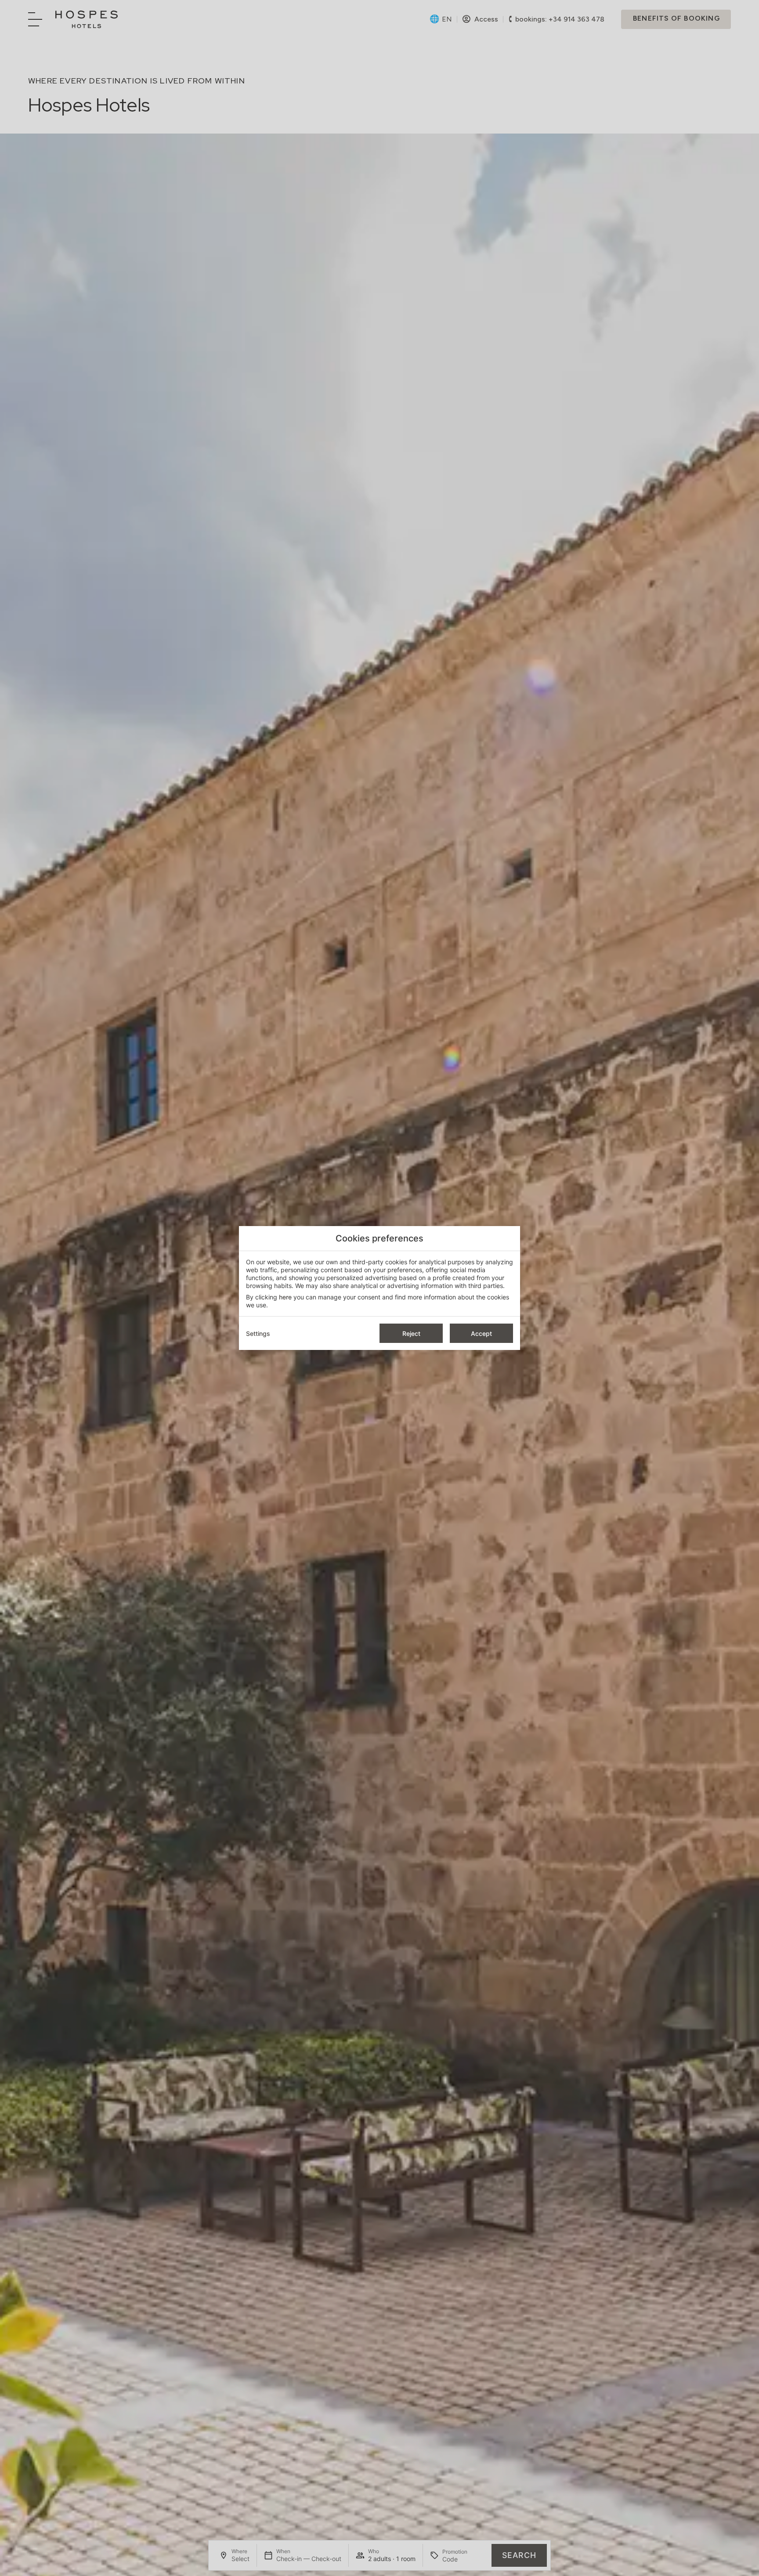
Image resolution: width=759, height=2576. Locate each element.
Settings (258, 1333)
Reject (411, 1333)
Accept (481, 1333)
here (285, 1297)
